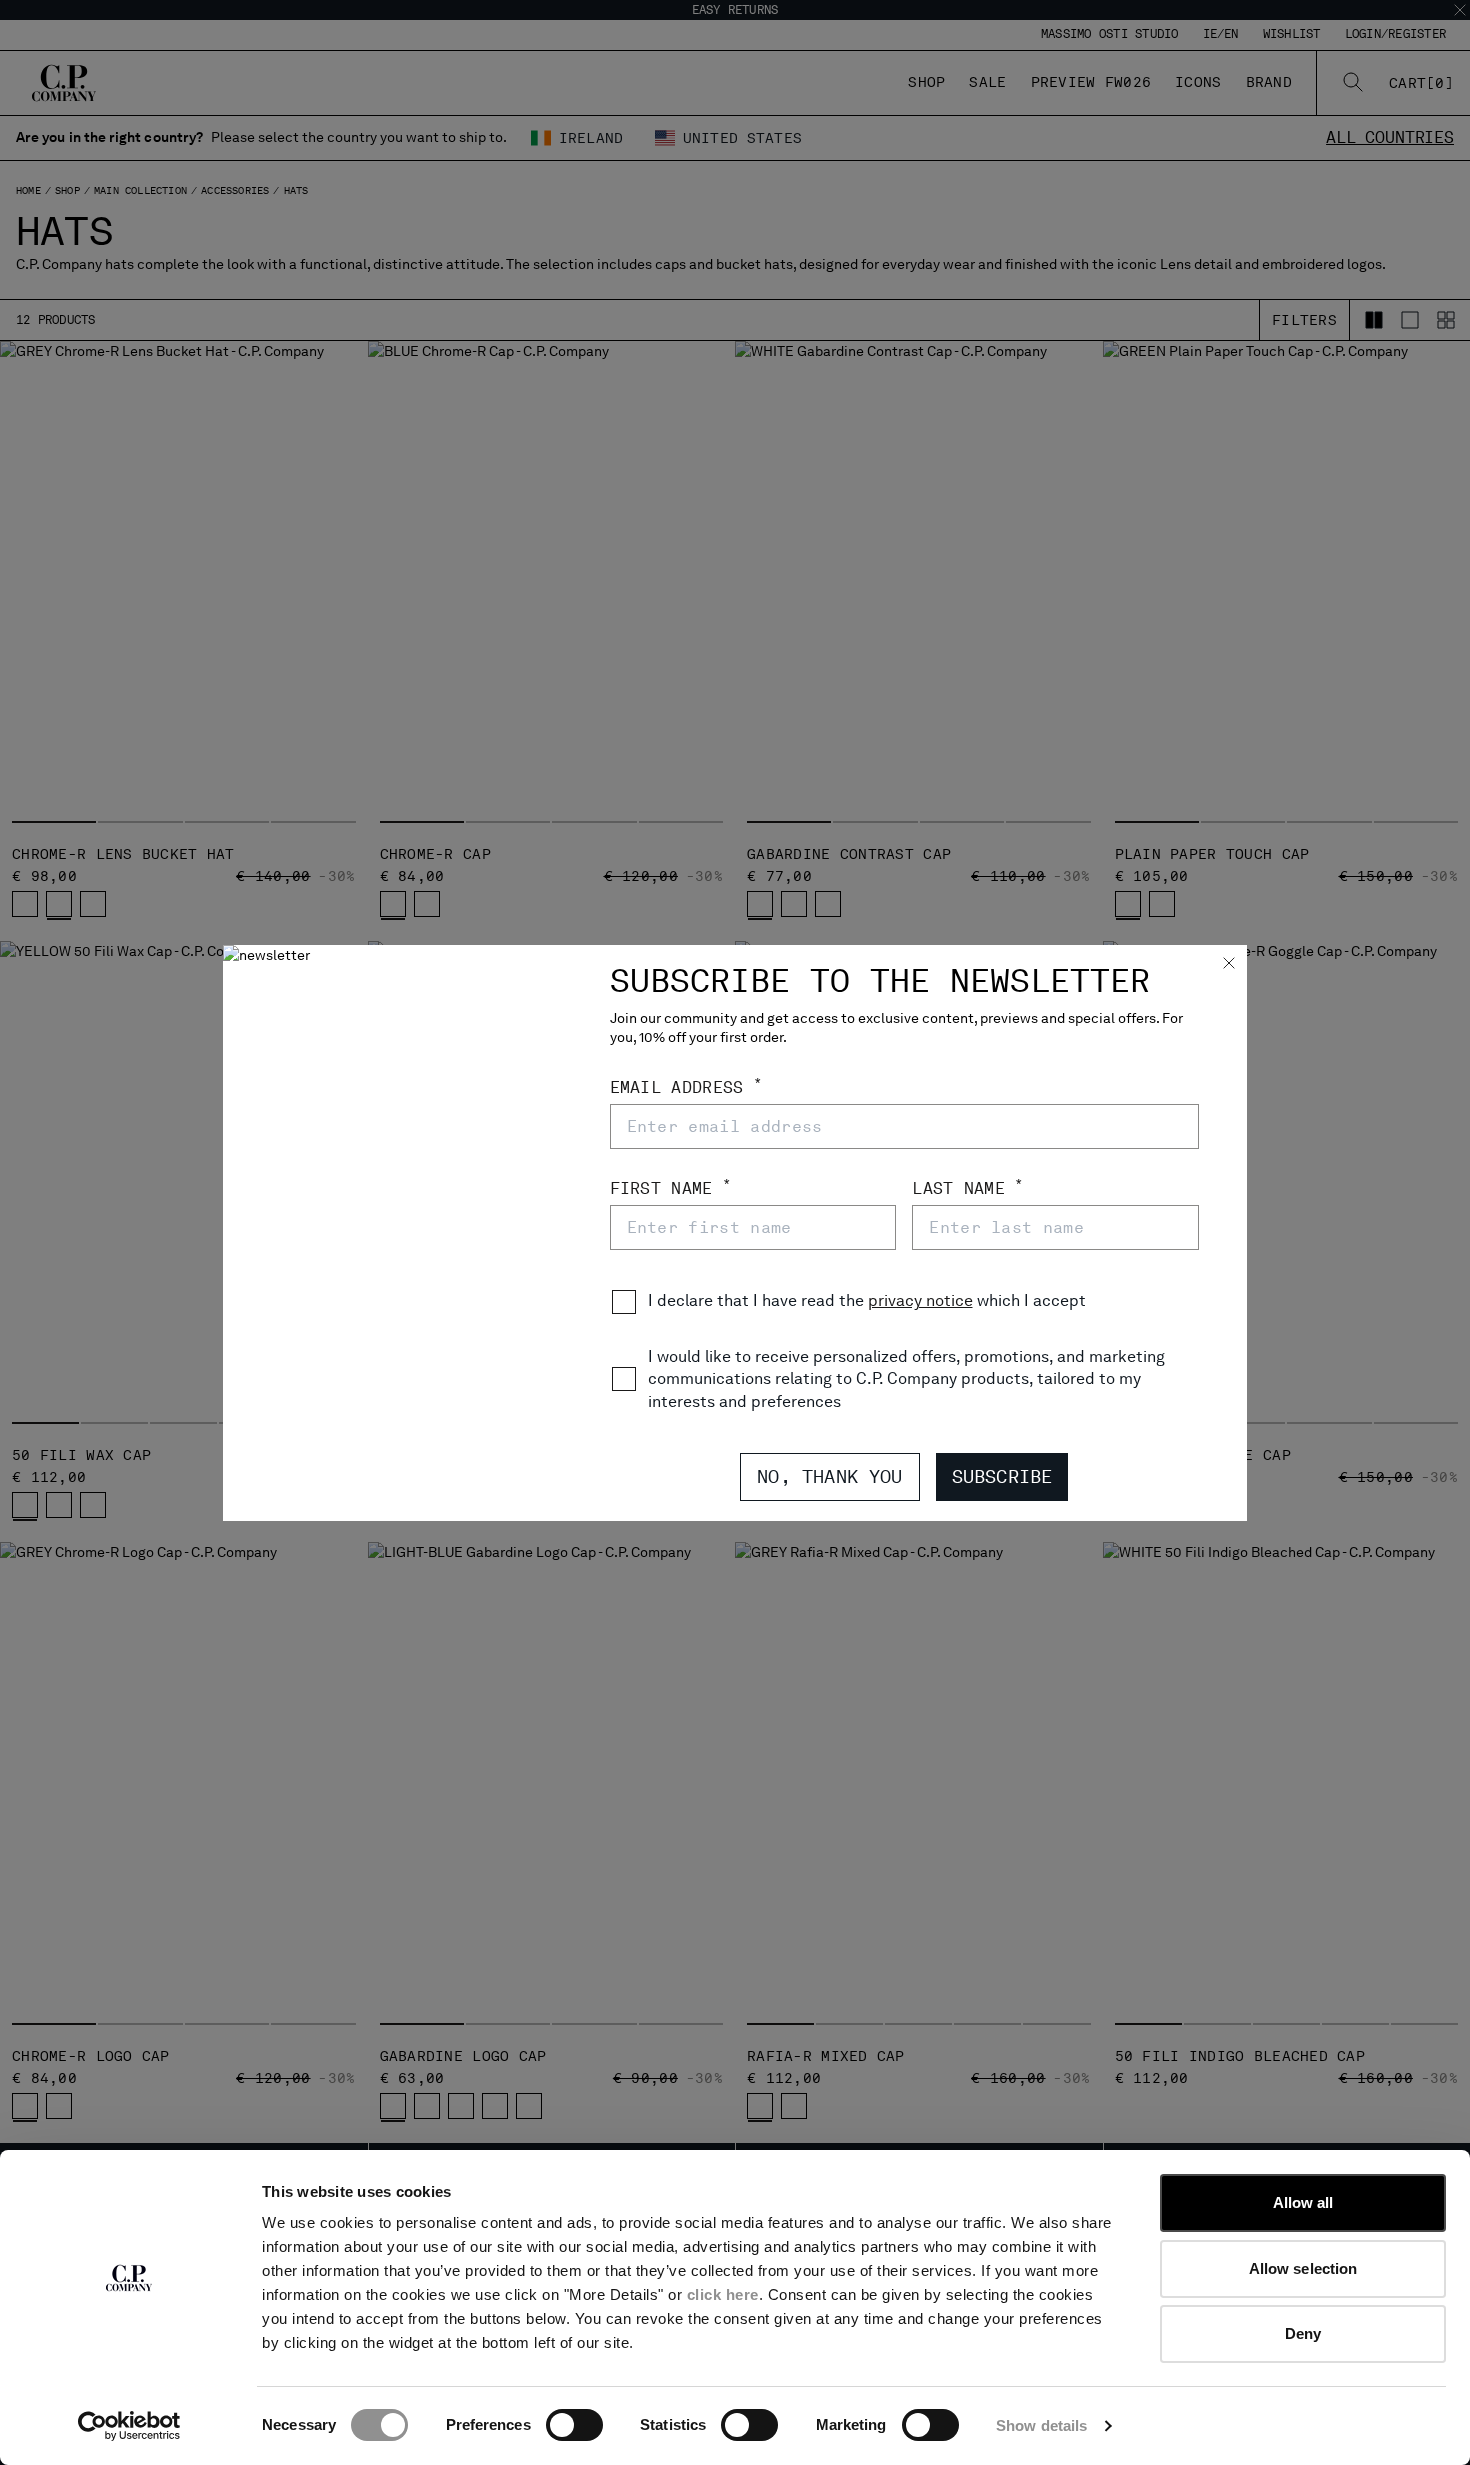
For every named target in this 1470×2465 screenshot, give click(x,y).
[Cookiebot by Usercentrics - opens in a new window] (129, 2426)
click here (723, 2294)
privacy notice (920, 1300)
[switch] (574, 2425)
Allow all (1303, 2202)
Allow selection (1303, 2268)
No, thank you (829, 1476)
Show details (1041, 2425)
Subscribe (1002, 1476)
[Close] (1229, 965)
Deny (1303, 2333)
